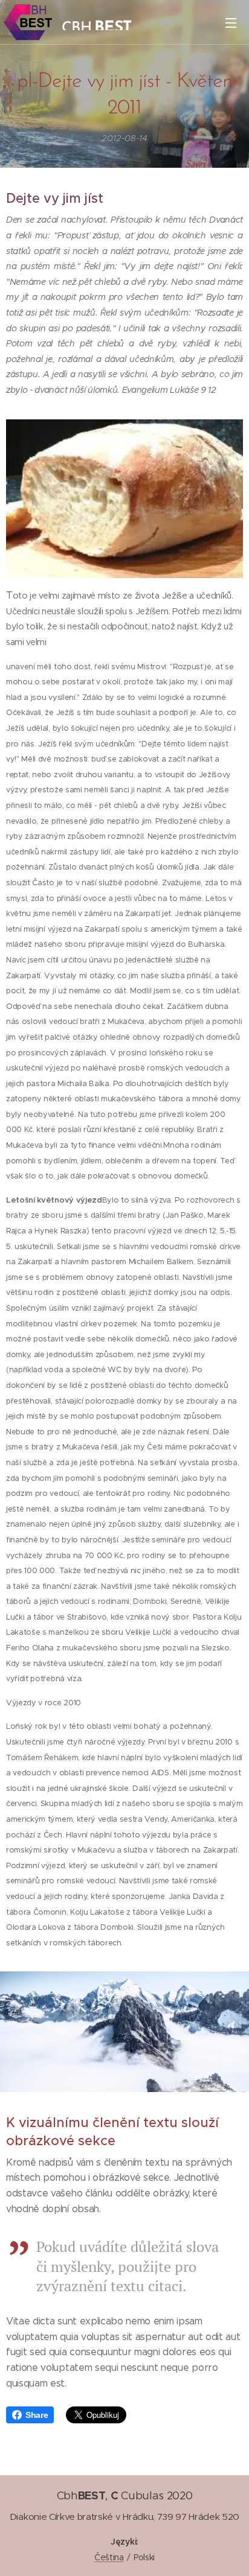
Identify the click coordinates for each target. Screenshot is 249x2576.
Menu (231, 22)
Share (37, 2415)
